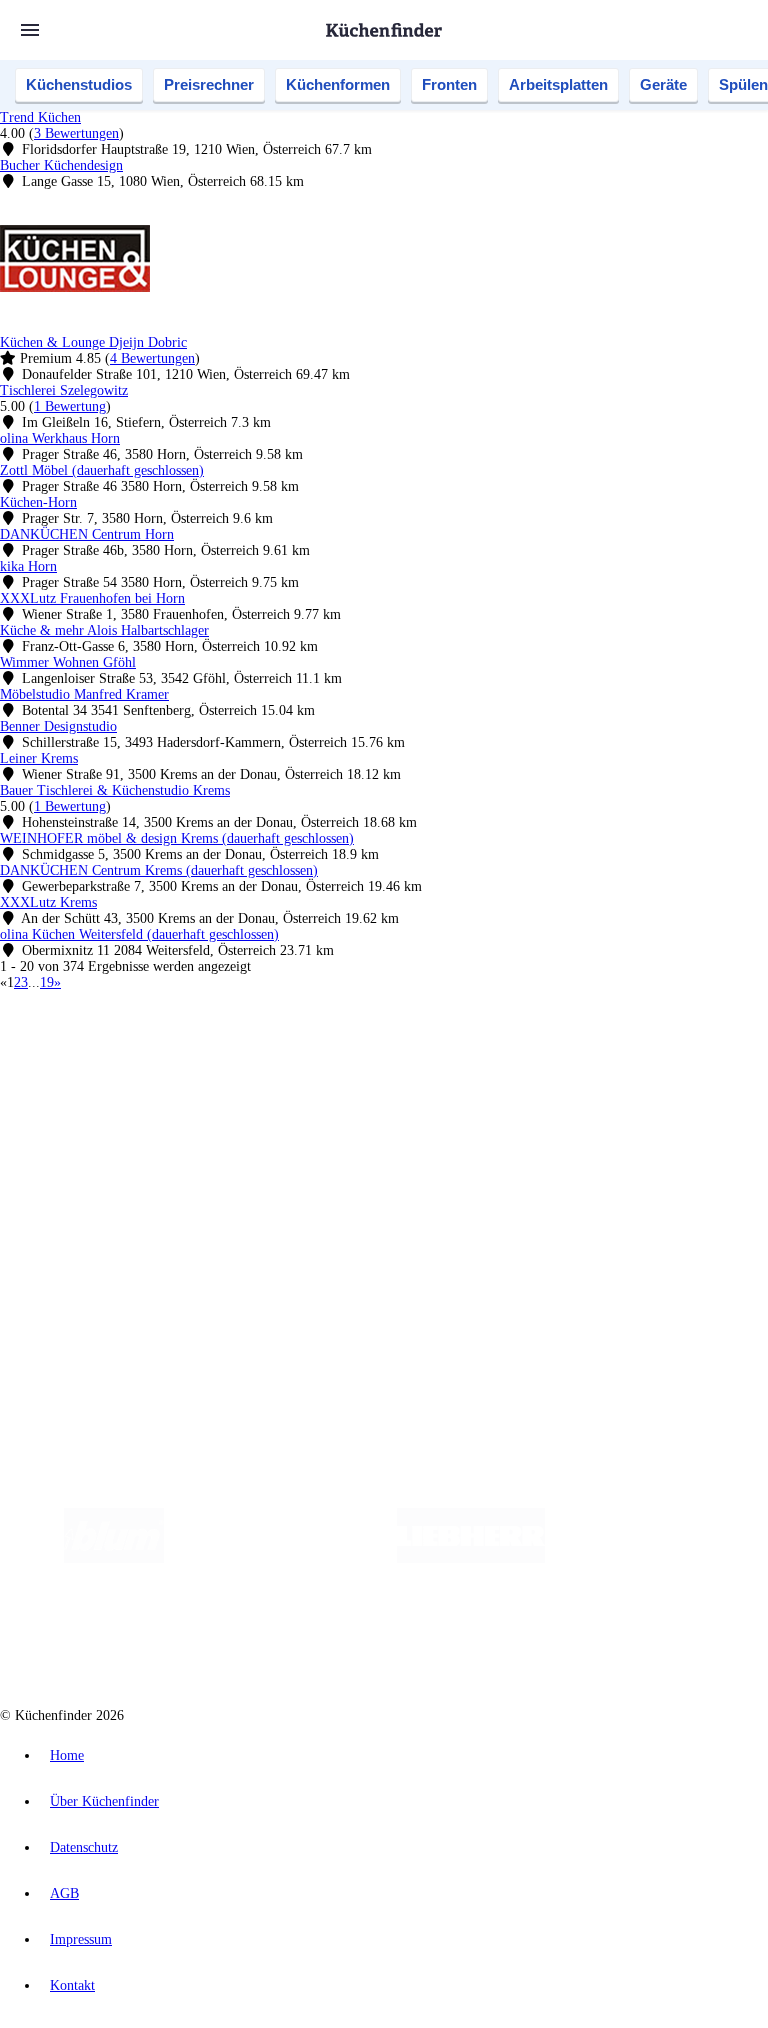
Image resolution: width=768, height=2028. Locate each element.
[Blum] (114, 1558)
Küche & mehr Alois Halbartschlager (104, 630)
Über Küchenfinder (94, 1167)
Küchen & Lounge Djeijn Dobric (93, 342)
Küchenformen (338, 84)
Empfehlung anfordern (104, 1035)
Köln (539, 1052)
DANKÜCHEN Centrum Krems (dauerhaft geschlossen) (159, 870)
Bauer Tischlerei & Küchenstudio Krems (115, 790)
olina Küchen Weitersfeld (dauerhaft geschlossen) (139, 934)
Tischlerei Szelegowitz (64, 390)
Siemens (662, 1052)
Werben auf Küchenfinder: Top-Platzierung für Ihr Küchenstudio (224, 1252)
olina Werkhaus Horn (60, 438)
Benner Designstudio (58, 726)
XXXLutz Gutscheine (233, 1068)
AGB (64, 1893)
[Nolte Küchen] (256, 1638)
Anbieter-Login (97, 1284)
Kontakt (72, 1985)
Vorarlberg (279, 1052)
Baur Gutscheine (510, 1068)
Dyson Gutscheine (335, 1068)
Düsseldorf (443, 1052)
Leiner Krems (39, 758)
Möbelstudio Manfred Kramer (84, 694)
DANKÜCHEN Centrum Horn (87, 534)
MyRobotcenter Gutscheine (621, 1068)
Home (67, 1755)
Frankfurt (498, 1052)
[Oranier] (667, 1558)
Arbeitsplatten (558, 84)
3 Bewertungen (76, 133)
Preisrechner (209, 84)
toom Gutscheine (425, 1068)
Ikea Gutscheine (137, 1068)
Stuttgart (577, 1052)
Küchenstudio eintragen (106, 1268)
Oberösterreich (345, 1052)
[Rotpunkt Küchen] (371, 1638)
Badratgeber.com (87, 1199)
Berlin (131, 1052)
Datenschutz (84, 1847)
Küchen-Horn (38, 502)
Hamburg (174, 1052)
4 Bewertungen (152, 358)
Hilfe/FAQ (70, 1183)
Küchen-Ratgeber (89, 1151)
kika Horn (28, 566)
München (225, 1052)
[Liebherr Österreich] (471, 1558)
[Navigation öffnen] (30, 30)
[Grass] (280, 1558)
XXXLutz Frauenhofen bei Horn (92, 598)
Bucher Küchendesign (61, 165)
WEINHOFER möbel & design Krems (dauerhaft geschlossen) (177, 838)
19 (47, 982)
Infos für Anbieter (91, 1236)
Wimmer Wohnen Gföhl (68, 662)
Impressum (81, 1939)
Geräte (663, 84)
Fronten (449, 84)
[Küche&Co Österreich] (519, 1638)
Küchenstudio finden (98, 1019)
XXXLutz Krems (48, 902)
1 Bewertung (70, 406)
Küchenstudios (79, 84)
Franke (619, 1052)
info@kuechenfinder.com (361, 1320)
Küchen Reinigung (92, 1135)
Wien (398, 1052)
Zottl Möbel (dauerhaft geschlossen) (102, 470)
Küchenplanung (84, 1119)
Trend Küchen (40, 117)
